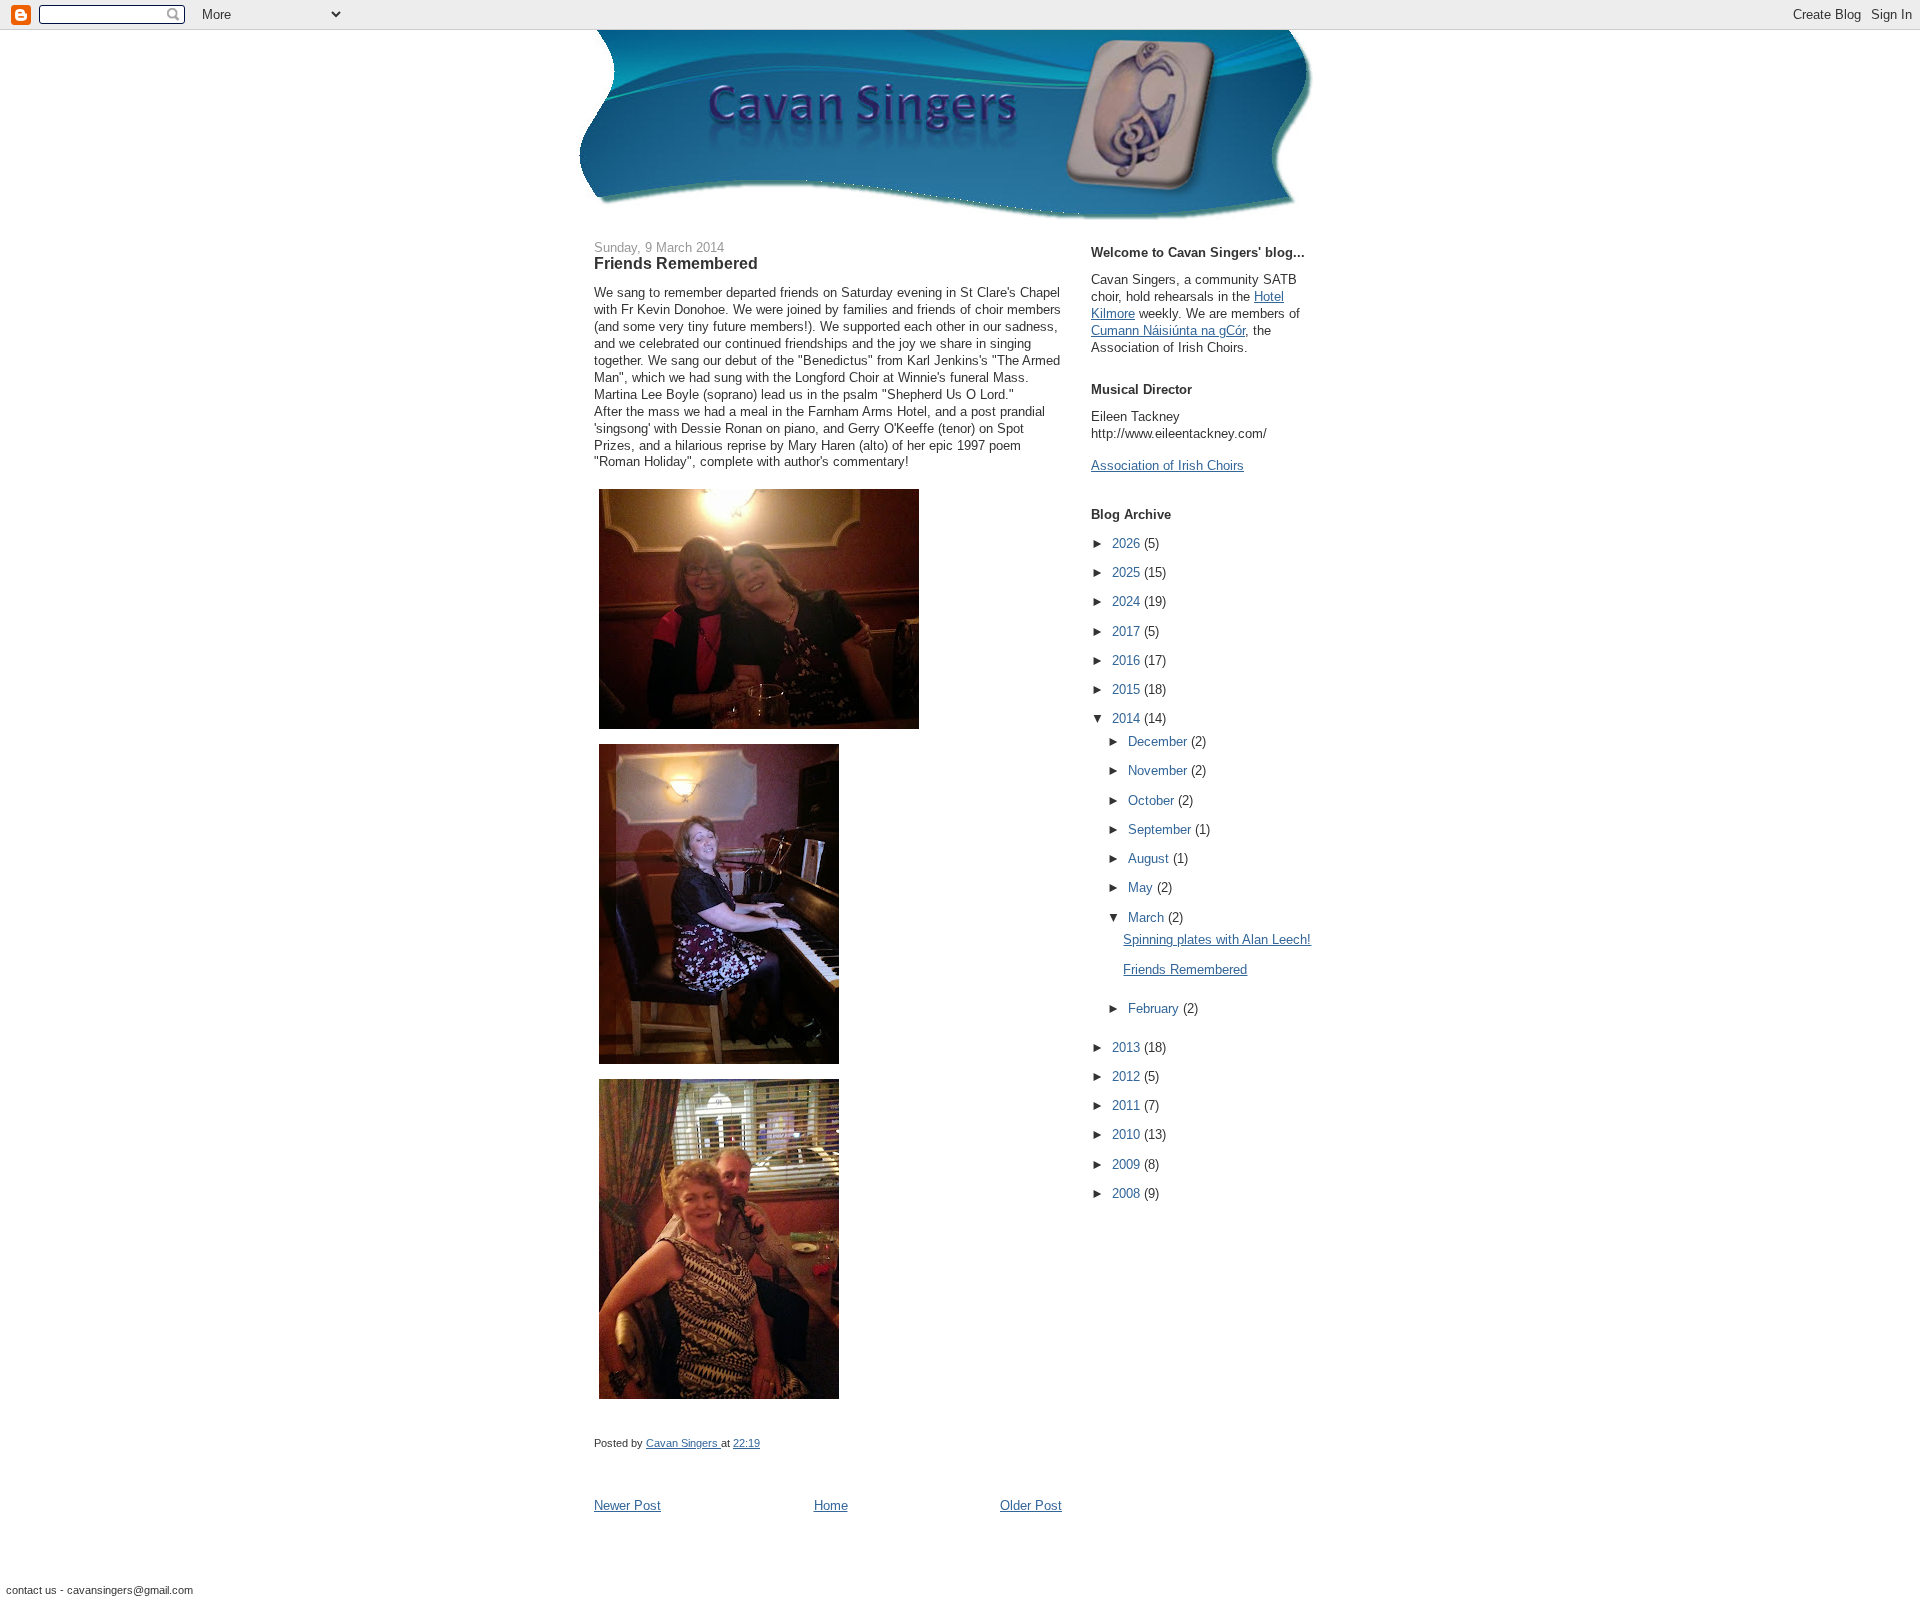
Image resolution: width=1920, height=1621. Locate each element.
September (1161, 829)
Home (831, 1505)
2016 (1128, 660)
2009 (1128, 1164)
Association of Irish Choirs (1167, 465)
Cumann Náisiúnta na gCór (1168, 330)
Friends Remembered (1185, 969)
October (1153, 800)
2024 (1128, 601)
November (1159, 770)
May (1142, 887)
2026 (1128, 543)
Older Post (1031, 1505)
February (1155, 1008)
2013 (1128, 1047)
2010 (1128, 1134)
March (1148, 917)
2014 (1128, 718)
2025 (1128, 572)
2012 (1128, 1076)
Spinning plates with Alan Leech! (1217, 939)
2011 (1128, 1105)
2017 (1128, 631)
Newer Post (627, 1505)
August (1150, 858)
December (1159, 741)
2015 (1128, 689)
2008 (1128, 1193)
